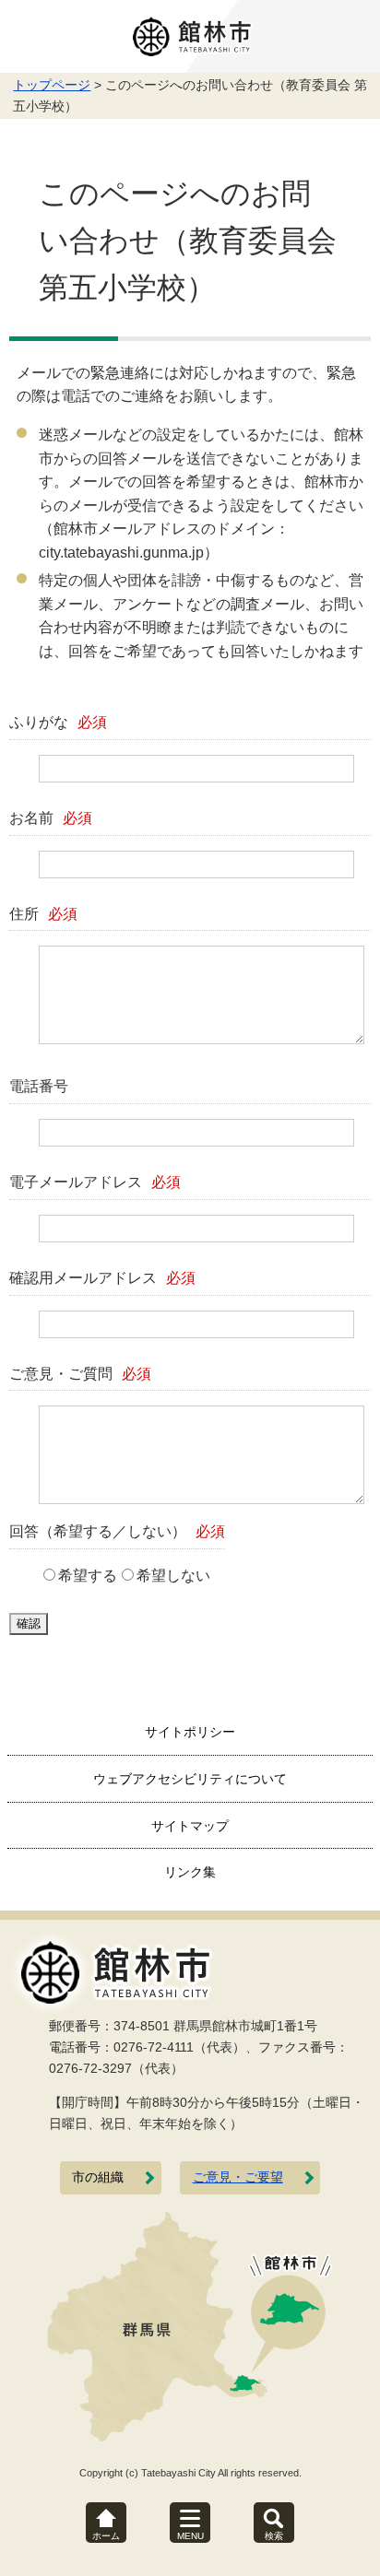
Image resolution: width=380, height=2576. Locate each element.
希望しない (173, 1576)
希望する (88, 1576)
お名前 (51, 818)
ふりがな (58, 722)
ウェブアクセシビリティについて (190, 1779)
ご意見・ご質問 (80, 1374)
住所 (43, 914)
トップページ (52, 85)
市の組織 (98, 2177)
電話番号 (39, 1086)
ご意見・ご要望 (238, 2177)
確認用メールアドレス (102, 1278)
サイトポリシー (190, 1732)
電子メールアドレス (95, 1182)
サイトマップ (190, 1826)
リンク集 (190, 1872)
